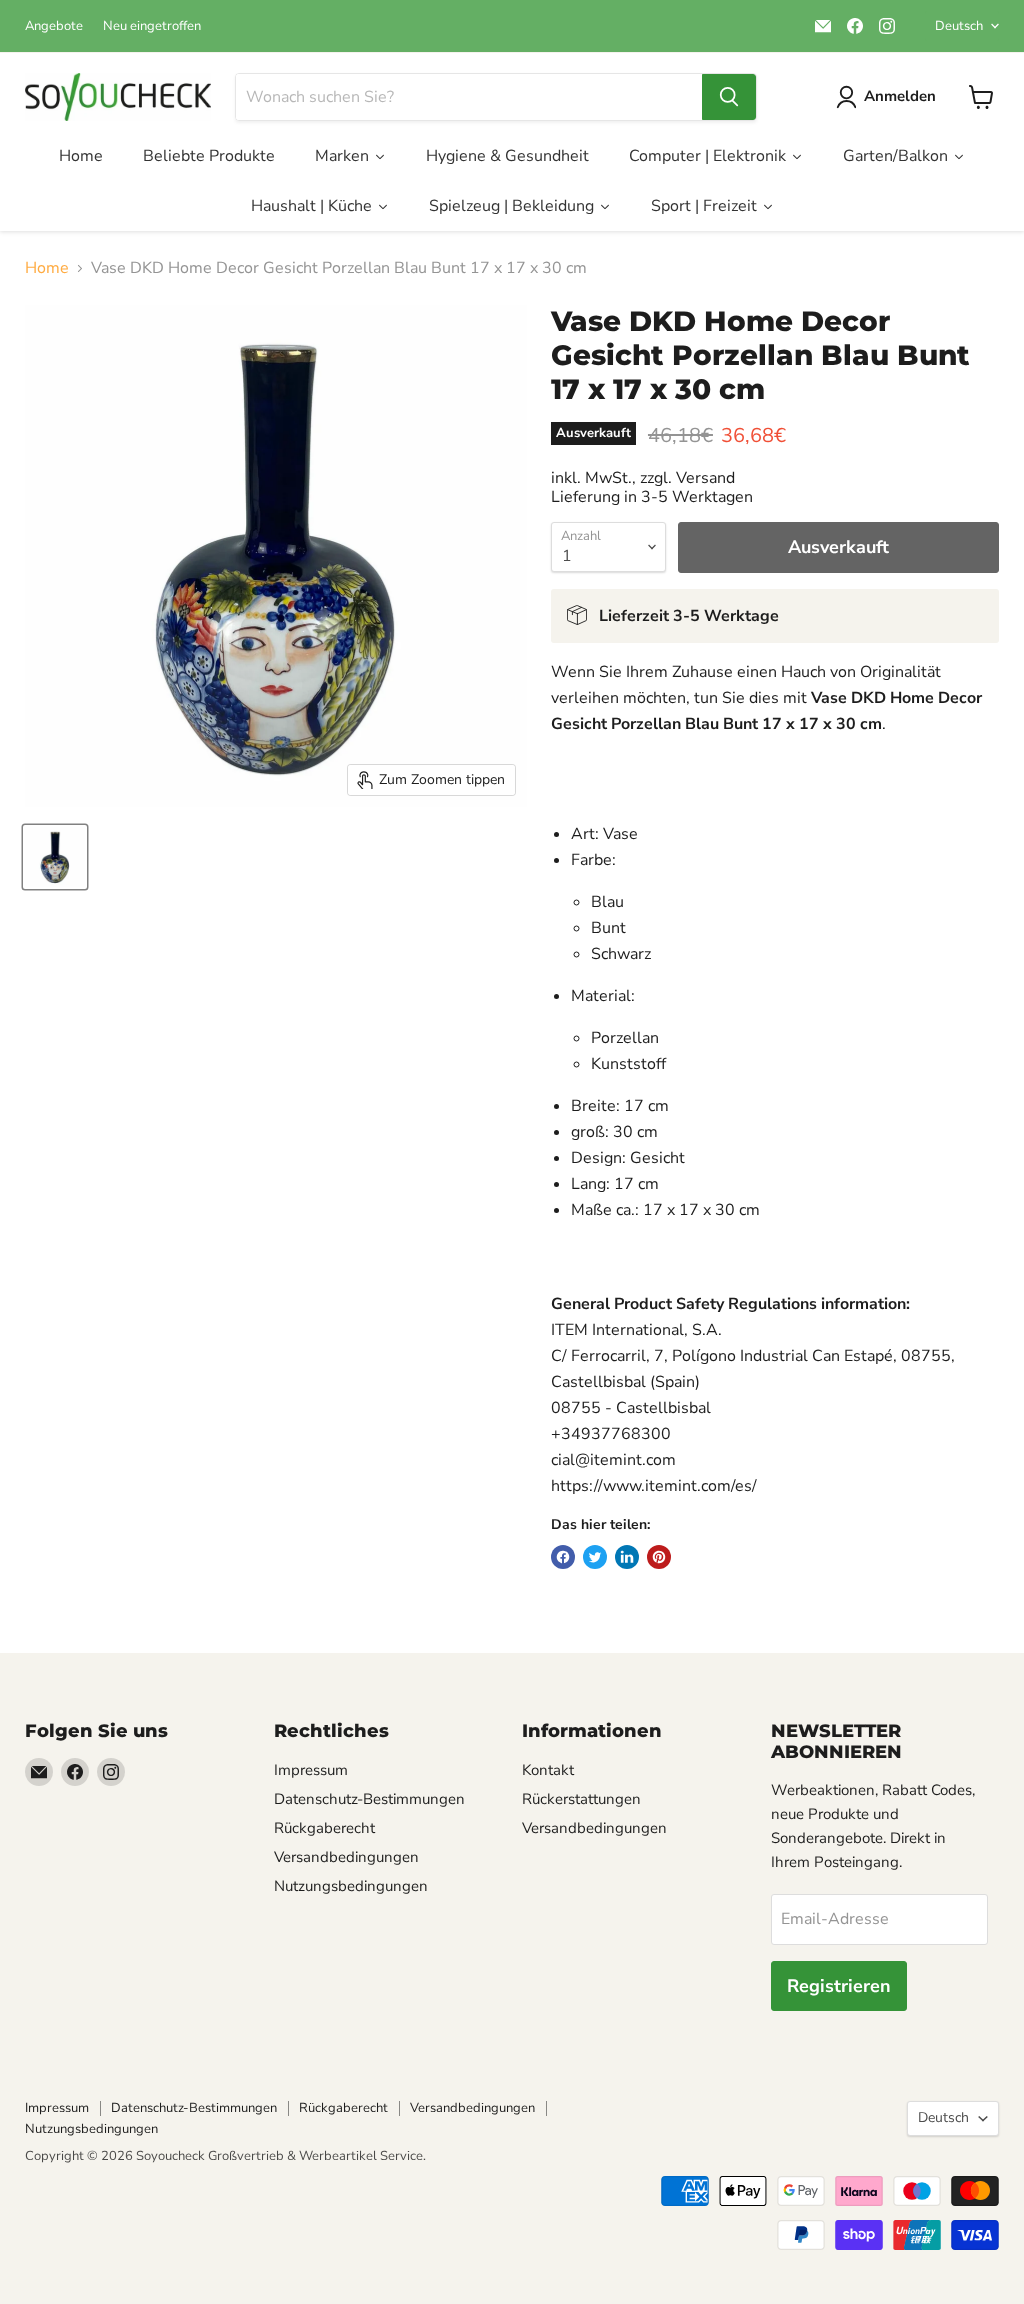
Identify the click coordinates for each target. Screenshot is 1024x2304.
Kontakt (548, 1770)
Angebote (54, 26)
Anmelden (900, 96)
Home (47, 268)
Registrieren (839, 1986)
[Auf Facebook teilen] (563, 1557)
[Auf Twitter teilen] (595, 1557)
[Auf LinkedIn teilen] (627, 1557)
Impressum (311, 1770)
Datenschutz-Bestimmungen (369, 1799)
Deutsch (959, 26)
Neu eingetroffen (152, 26)
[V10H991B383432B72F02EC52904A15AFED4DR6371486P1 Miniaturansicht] (55, 857)
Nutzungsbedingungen (351, 1886)
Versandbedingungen (346, 1857)
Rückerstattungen (581, 1799)
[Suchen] (729, 97)
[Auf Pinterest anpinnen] (659, 1557)
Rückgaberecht (324, 1828)
